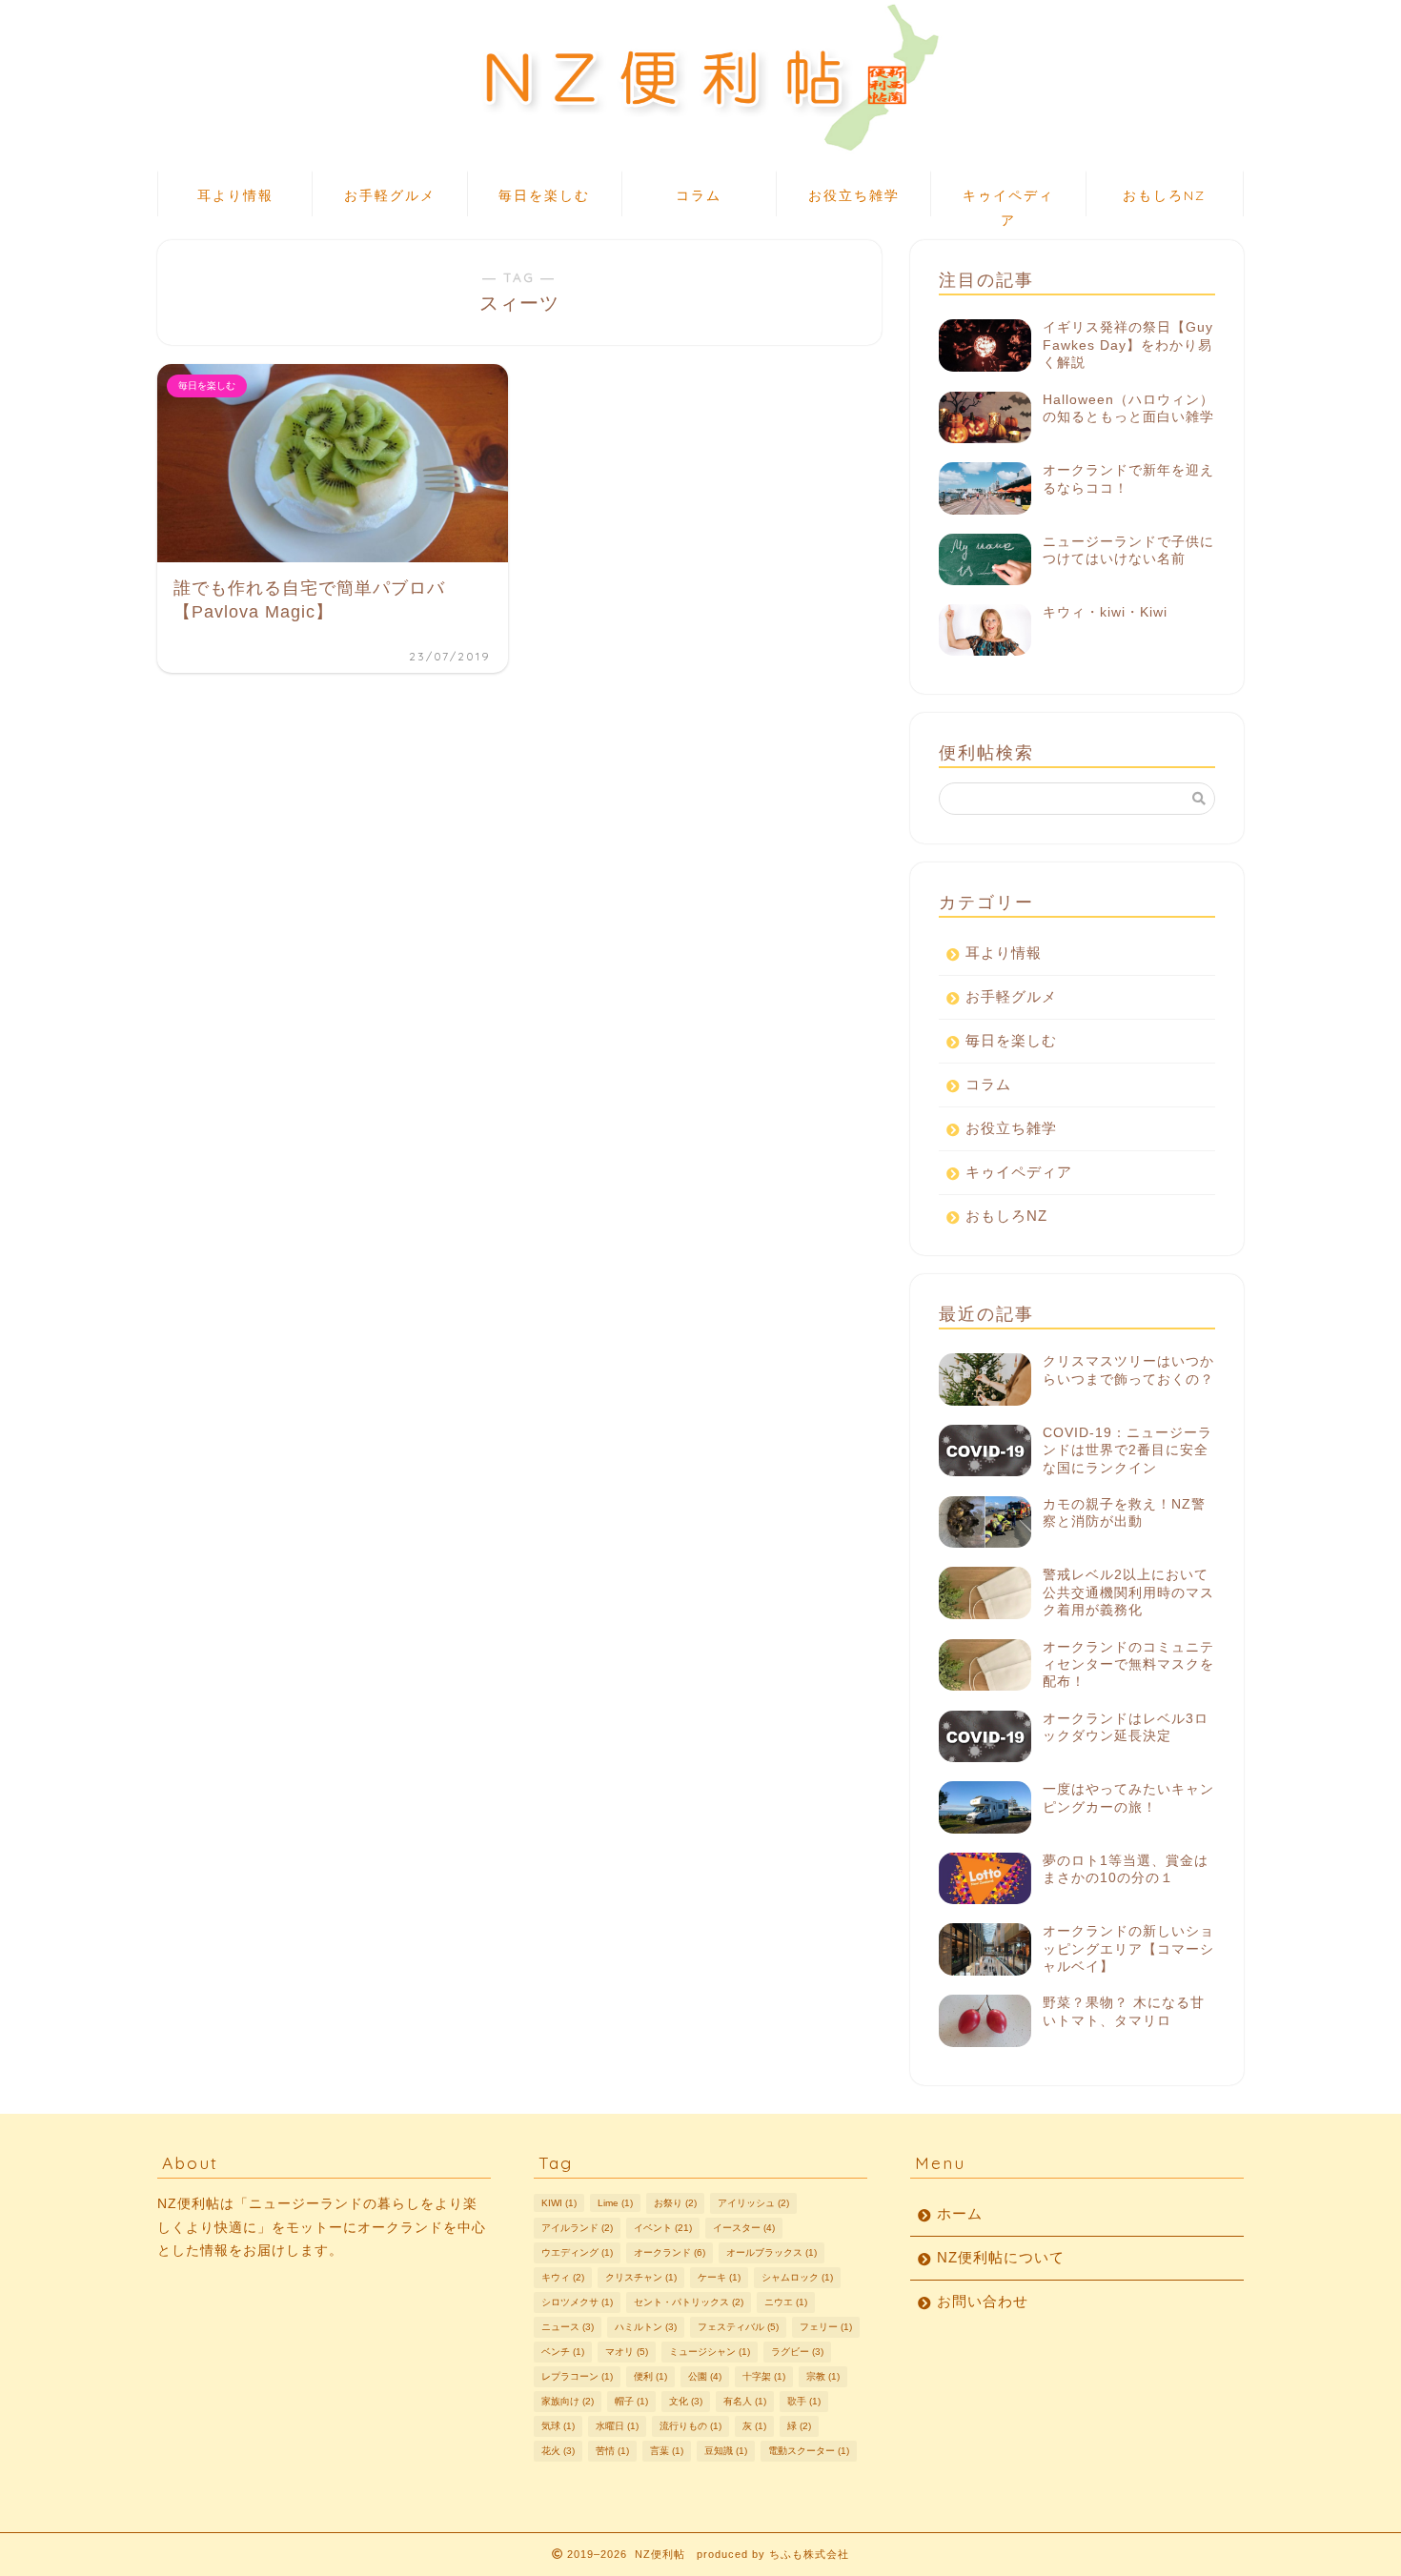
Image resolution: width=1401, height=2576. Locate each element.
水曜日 (617, 2426)
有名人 (745, 2401)
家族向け (568, 2401)
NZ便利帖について (1001, 2257)
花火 (558, 2451)
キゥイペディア (1008, 202)
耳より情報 (235, 195)
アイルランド (577, 2228)
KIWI (559, 2203)
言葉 (667, 2451)
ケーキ (719, 2277)
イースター (744, 2228)
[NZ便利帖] (700, 156)
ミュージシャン (710, 2352)
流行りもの (690, 2426)
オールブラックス (772, 2252)
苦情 (612, 2451)
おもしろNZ (1164, 195)
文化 (686, 2401)
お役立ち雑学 (854, 195)
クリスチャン (641, 2277)
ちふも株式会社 (809, 2554)
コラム (699, 195)
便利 (650, 2376)
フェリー (826, 2327)
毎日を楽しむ (544, 195)
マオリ (627, 2352)
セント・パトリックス (689, 2302)
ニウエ (786, 2302)
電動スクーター (809, 2451)
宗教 (823, 2376)
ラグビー (797, 2352)
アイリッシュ (753, 2203)
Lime (615, 2203)
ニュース (568, 2327)
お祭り (675, 2203)
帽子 (631, 2401)
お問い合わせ (983, 2301)
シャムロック (797, 2277)
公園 (705, 2376)
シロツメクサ (577, 2302)
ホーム (960, 2213)
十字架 (764, 2376)
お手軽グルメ (390, 195)
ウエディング (577, 2252)
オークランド (670, 2252)
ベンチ (563, 2352)
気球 (558, 2426)
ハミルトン (646, 2327)
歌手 (804, 2401)
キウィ (563, 2277)
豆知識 (726, 2451)
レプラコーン (577, 2376)
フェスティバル (738, 2327)
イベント (663, 2228)
